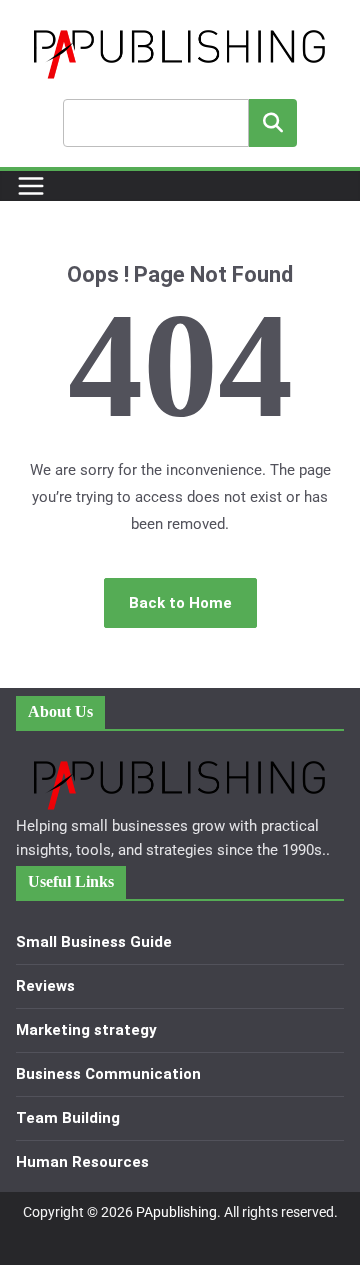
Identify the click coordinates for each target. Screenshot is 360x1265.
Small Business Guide (94, 942)
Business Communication (108, 1074)
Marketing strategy (86, 1030)
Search (273, 122)
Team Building (68, 1118)
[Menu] (31, 186)
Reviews (45, 986)
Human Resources (82, 1162)
